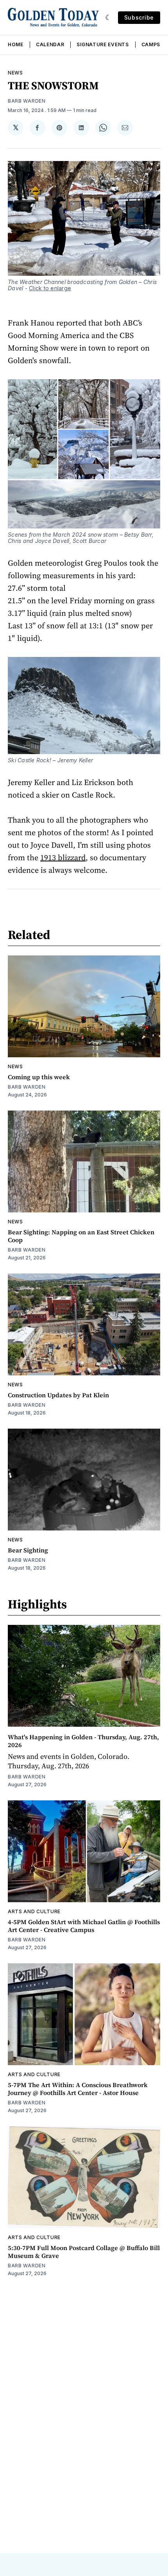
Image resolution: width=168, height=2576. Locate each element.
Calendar (50, 44)
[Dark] (108, 18)
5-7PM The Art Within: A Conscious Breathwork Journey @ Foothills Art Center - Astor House (78, 2089)
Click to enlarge (50, 288)
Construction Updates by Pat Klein (58, 1395)
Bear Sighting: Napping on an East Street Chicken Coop (81, 1236)
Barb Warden (27, 101)
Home (16, 44)
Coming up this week (39, 1077)
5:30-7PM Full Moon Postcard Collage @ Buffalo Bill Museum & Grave (84, 2252)
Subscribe (139, 17)
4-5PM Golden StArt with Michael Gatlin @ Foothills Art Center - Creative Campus (84, 1926)
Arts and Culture (34, 1911)
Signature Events (103, 44)
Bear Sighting (28, 1550)
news (15, 73)
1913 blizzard (63, 857)
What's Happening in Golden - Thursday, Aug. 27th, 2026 (83, 1741)
